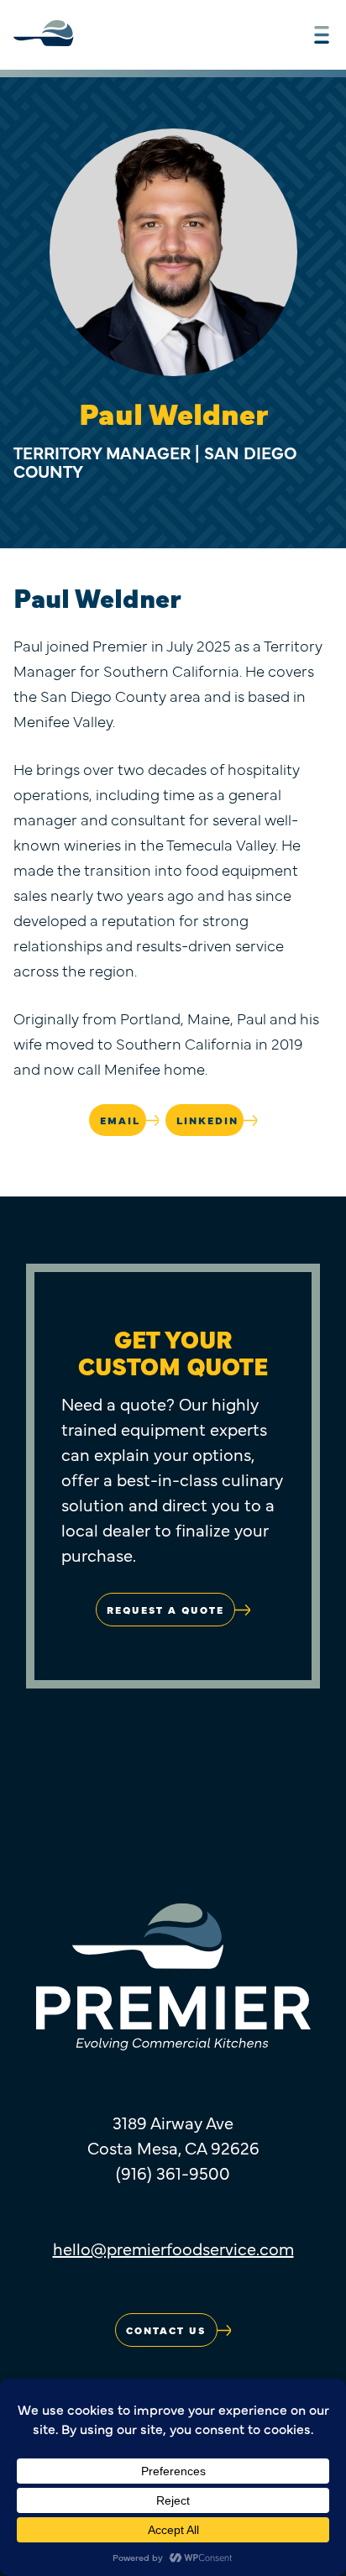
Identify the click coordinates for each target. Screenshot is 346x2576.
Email (120, 1120)
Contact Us (166, 2330)
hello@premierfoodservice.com (173, 2248)
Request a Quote (165, 1610)
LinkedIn (207, 1120)
